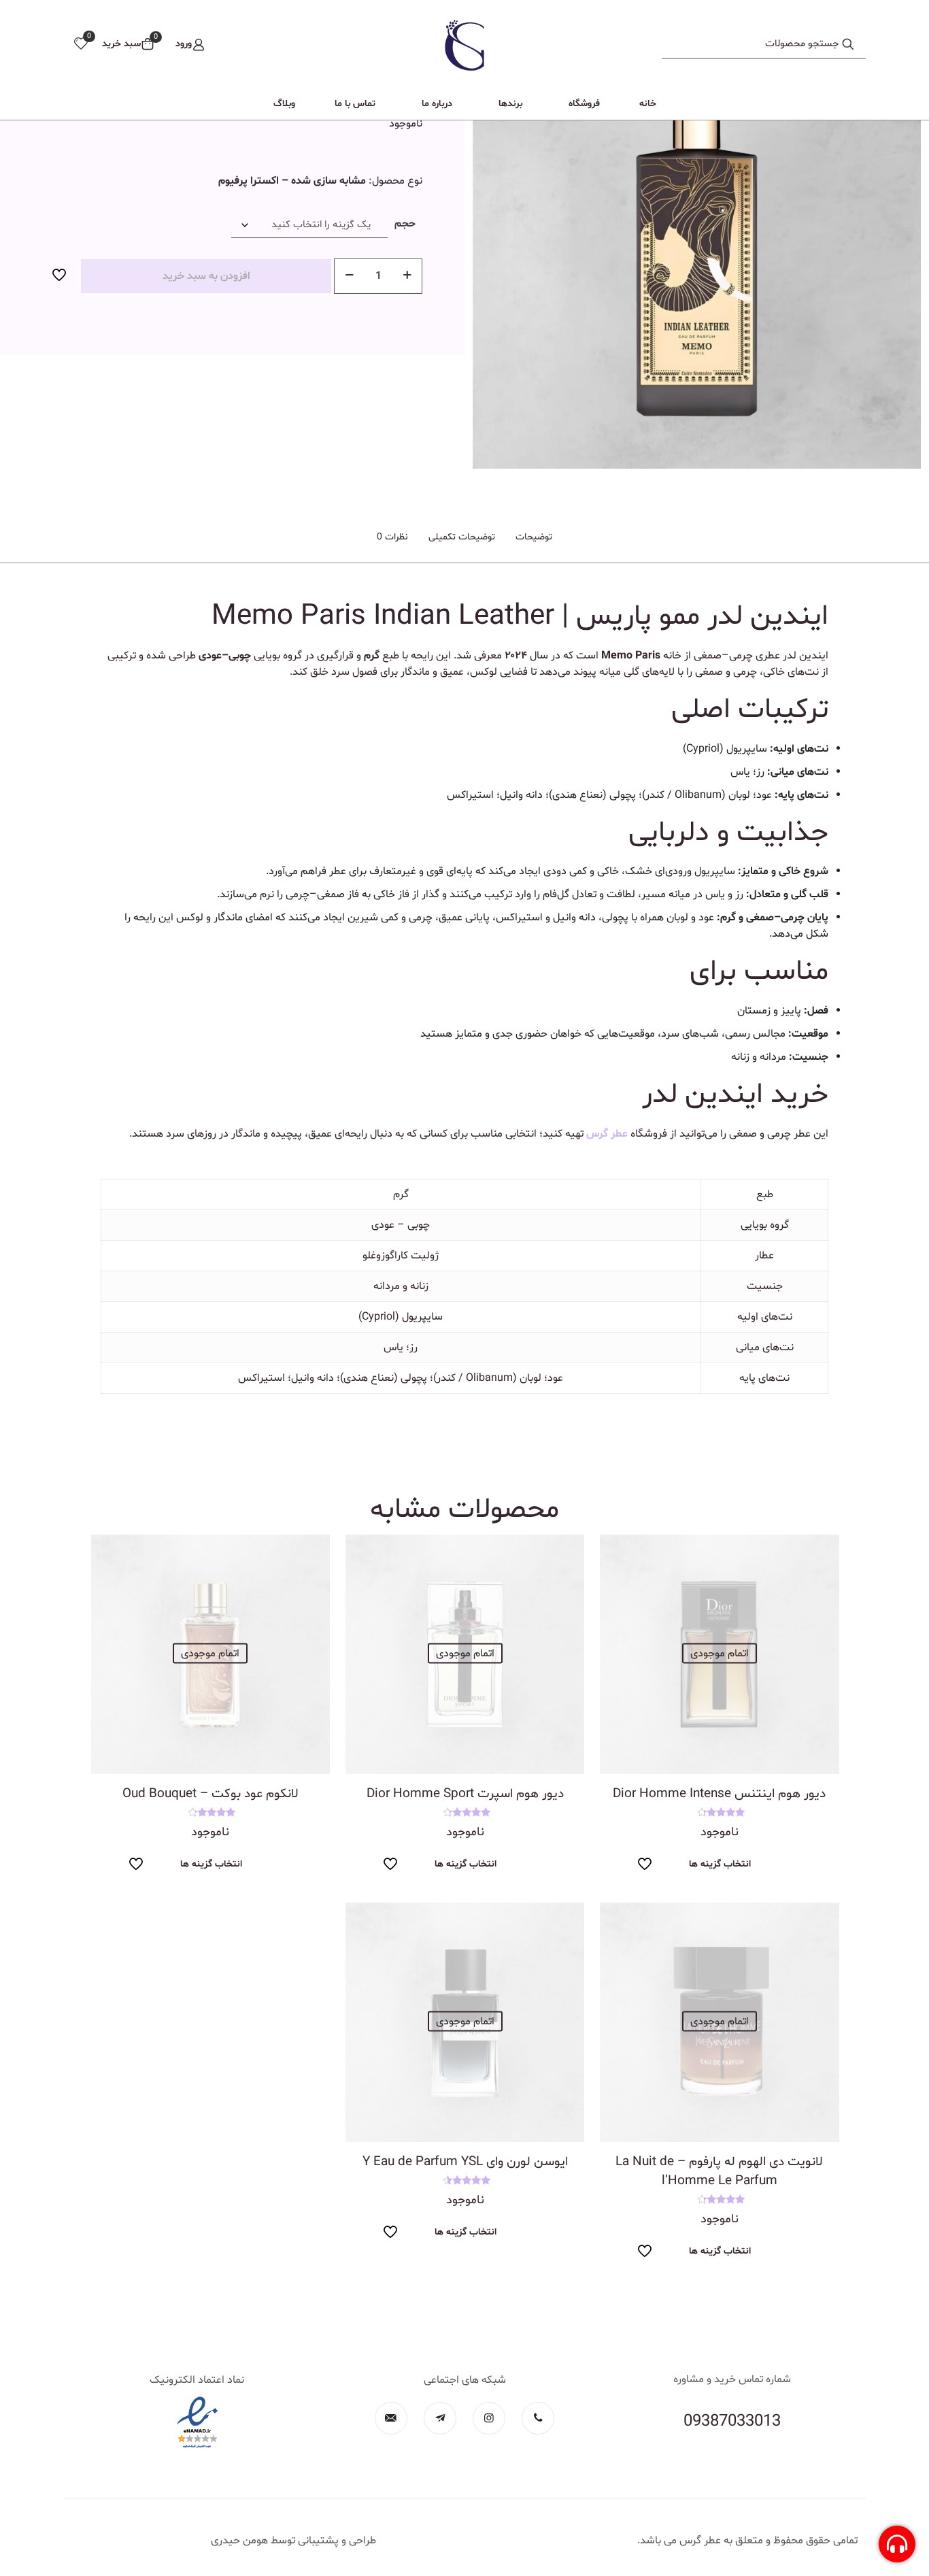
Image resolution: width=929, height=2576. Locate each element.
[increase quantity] (407, 276)
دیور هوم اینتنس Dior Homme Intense (719, 1794)
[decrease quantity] (349, 276)
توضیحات (534, 537)
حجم (405, 224)
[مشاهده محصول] (619, 1554)
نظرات (392, 537)
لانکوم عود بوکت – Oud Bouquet (210, 1794)
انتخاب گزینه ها (720, 1864)
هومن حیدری (239, 2541)
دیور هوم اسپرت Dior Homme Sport (465, 1794)
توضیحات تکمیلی (462, 537)
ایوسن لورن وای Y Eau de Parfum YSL (465, 2162)
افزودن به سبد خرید (206, 276)
